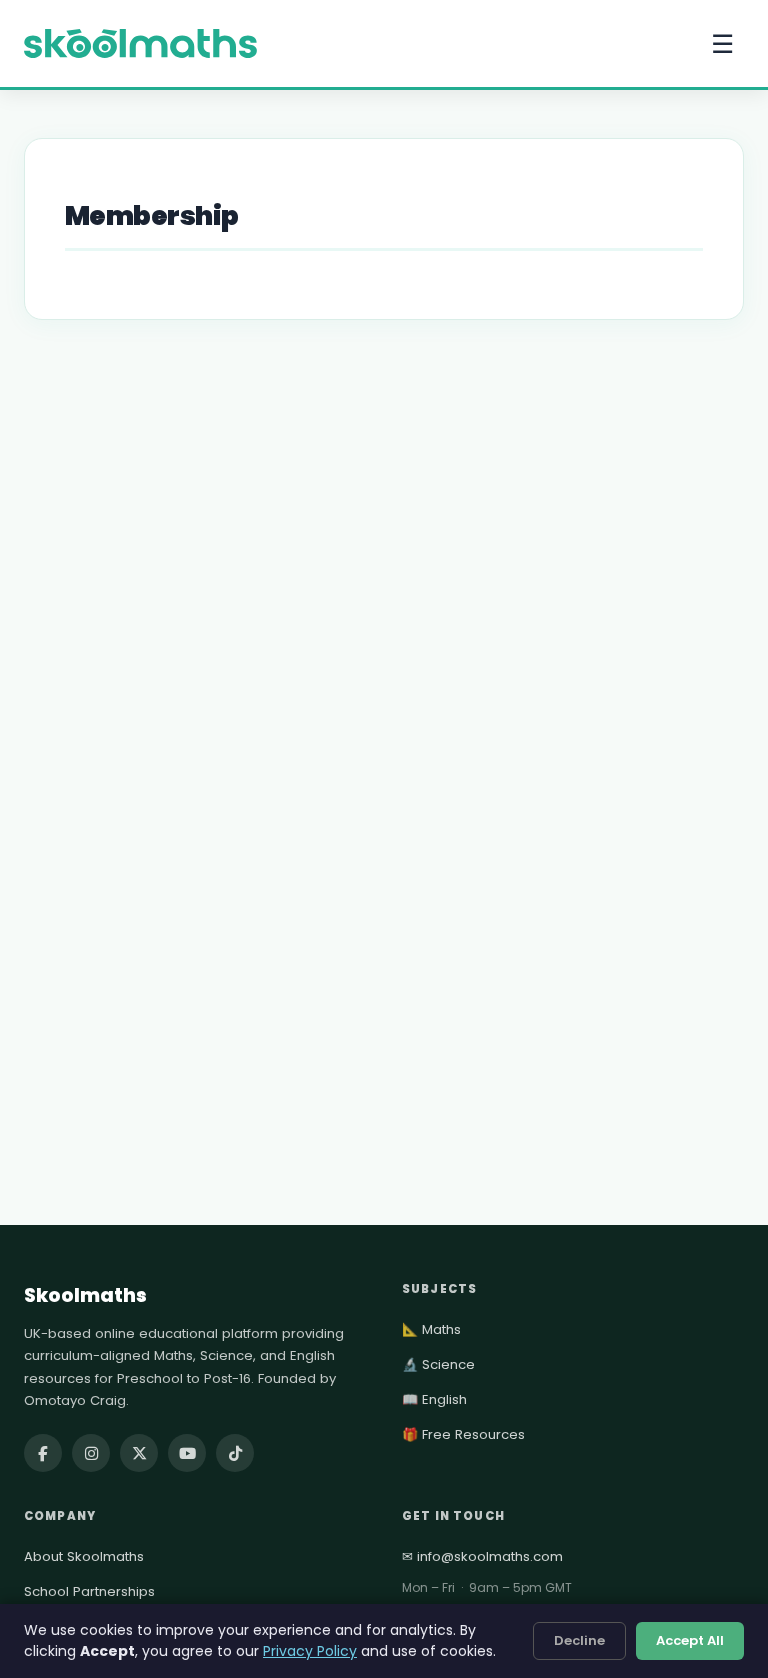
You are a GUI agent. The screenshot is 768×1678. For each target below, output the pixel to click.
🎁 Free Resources (463, 1434)
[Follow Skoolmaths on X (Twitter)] (139, 1453)
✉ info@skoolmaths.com (482, 1556)
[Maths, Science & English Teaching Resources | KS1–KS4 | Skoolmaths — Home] (140, 44)
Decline (579, 1640)
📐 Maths (431, 1329)
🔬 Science (438, 1364)
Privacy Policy (310, 1651)
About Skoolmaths (84, 1556)
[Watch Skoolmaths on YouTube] (187, 1453)
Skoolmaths (85, 1295)
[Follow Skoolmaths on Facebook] (43, 1453)
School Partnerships (89, 1591)
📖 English (434, 1399)
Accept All (690, 1640)
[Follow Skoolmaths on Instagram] (91, 1453)
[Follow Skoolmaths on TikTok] (235, 1453)
